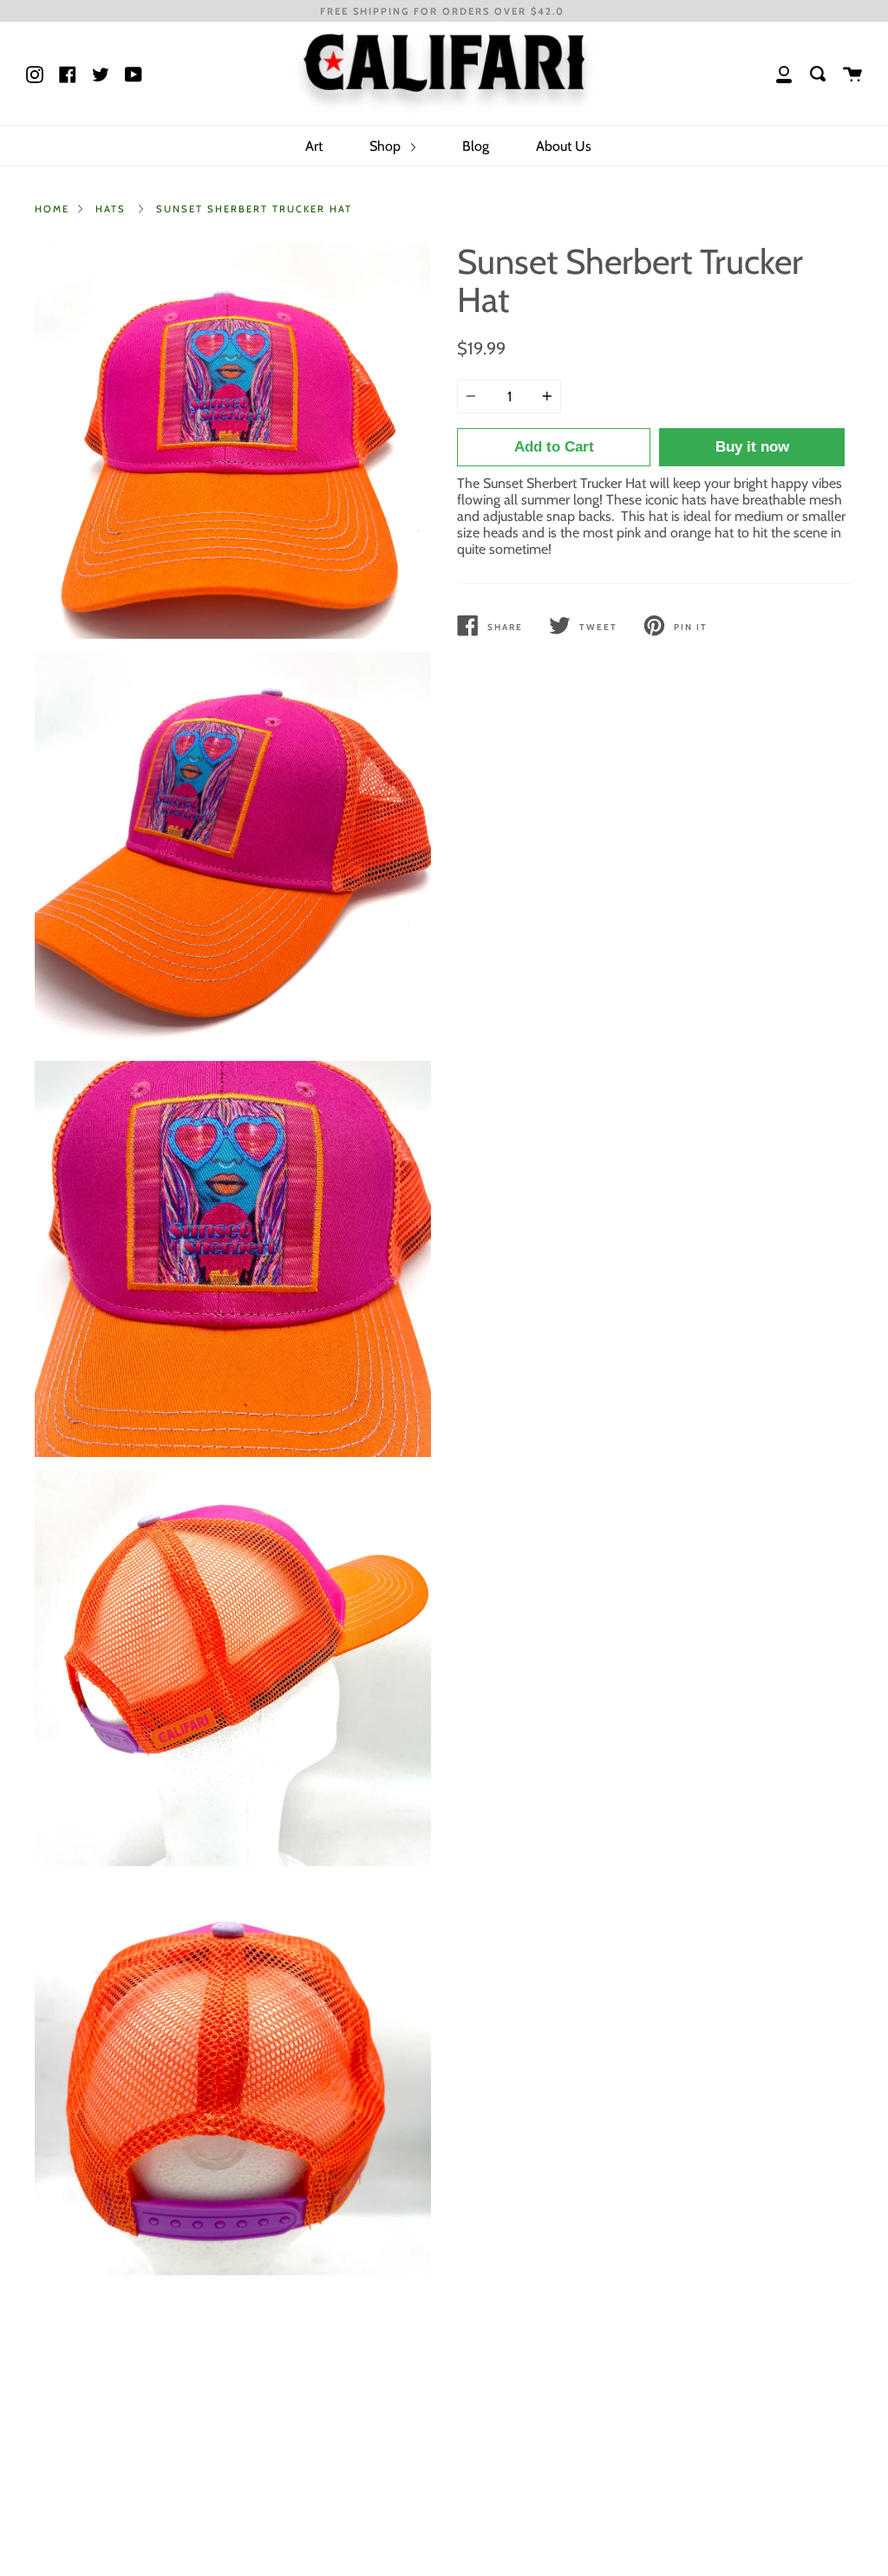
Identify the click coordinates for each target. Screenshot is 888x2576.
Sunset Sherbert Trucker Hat (254, 209)
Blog (476, 146)
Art (314, 146)
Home (52, 209)
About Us (564, 146)
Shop (387, 146)
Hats (111, 209)
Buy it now (752, 447)
